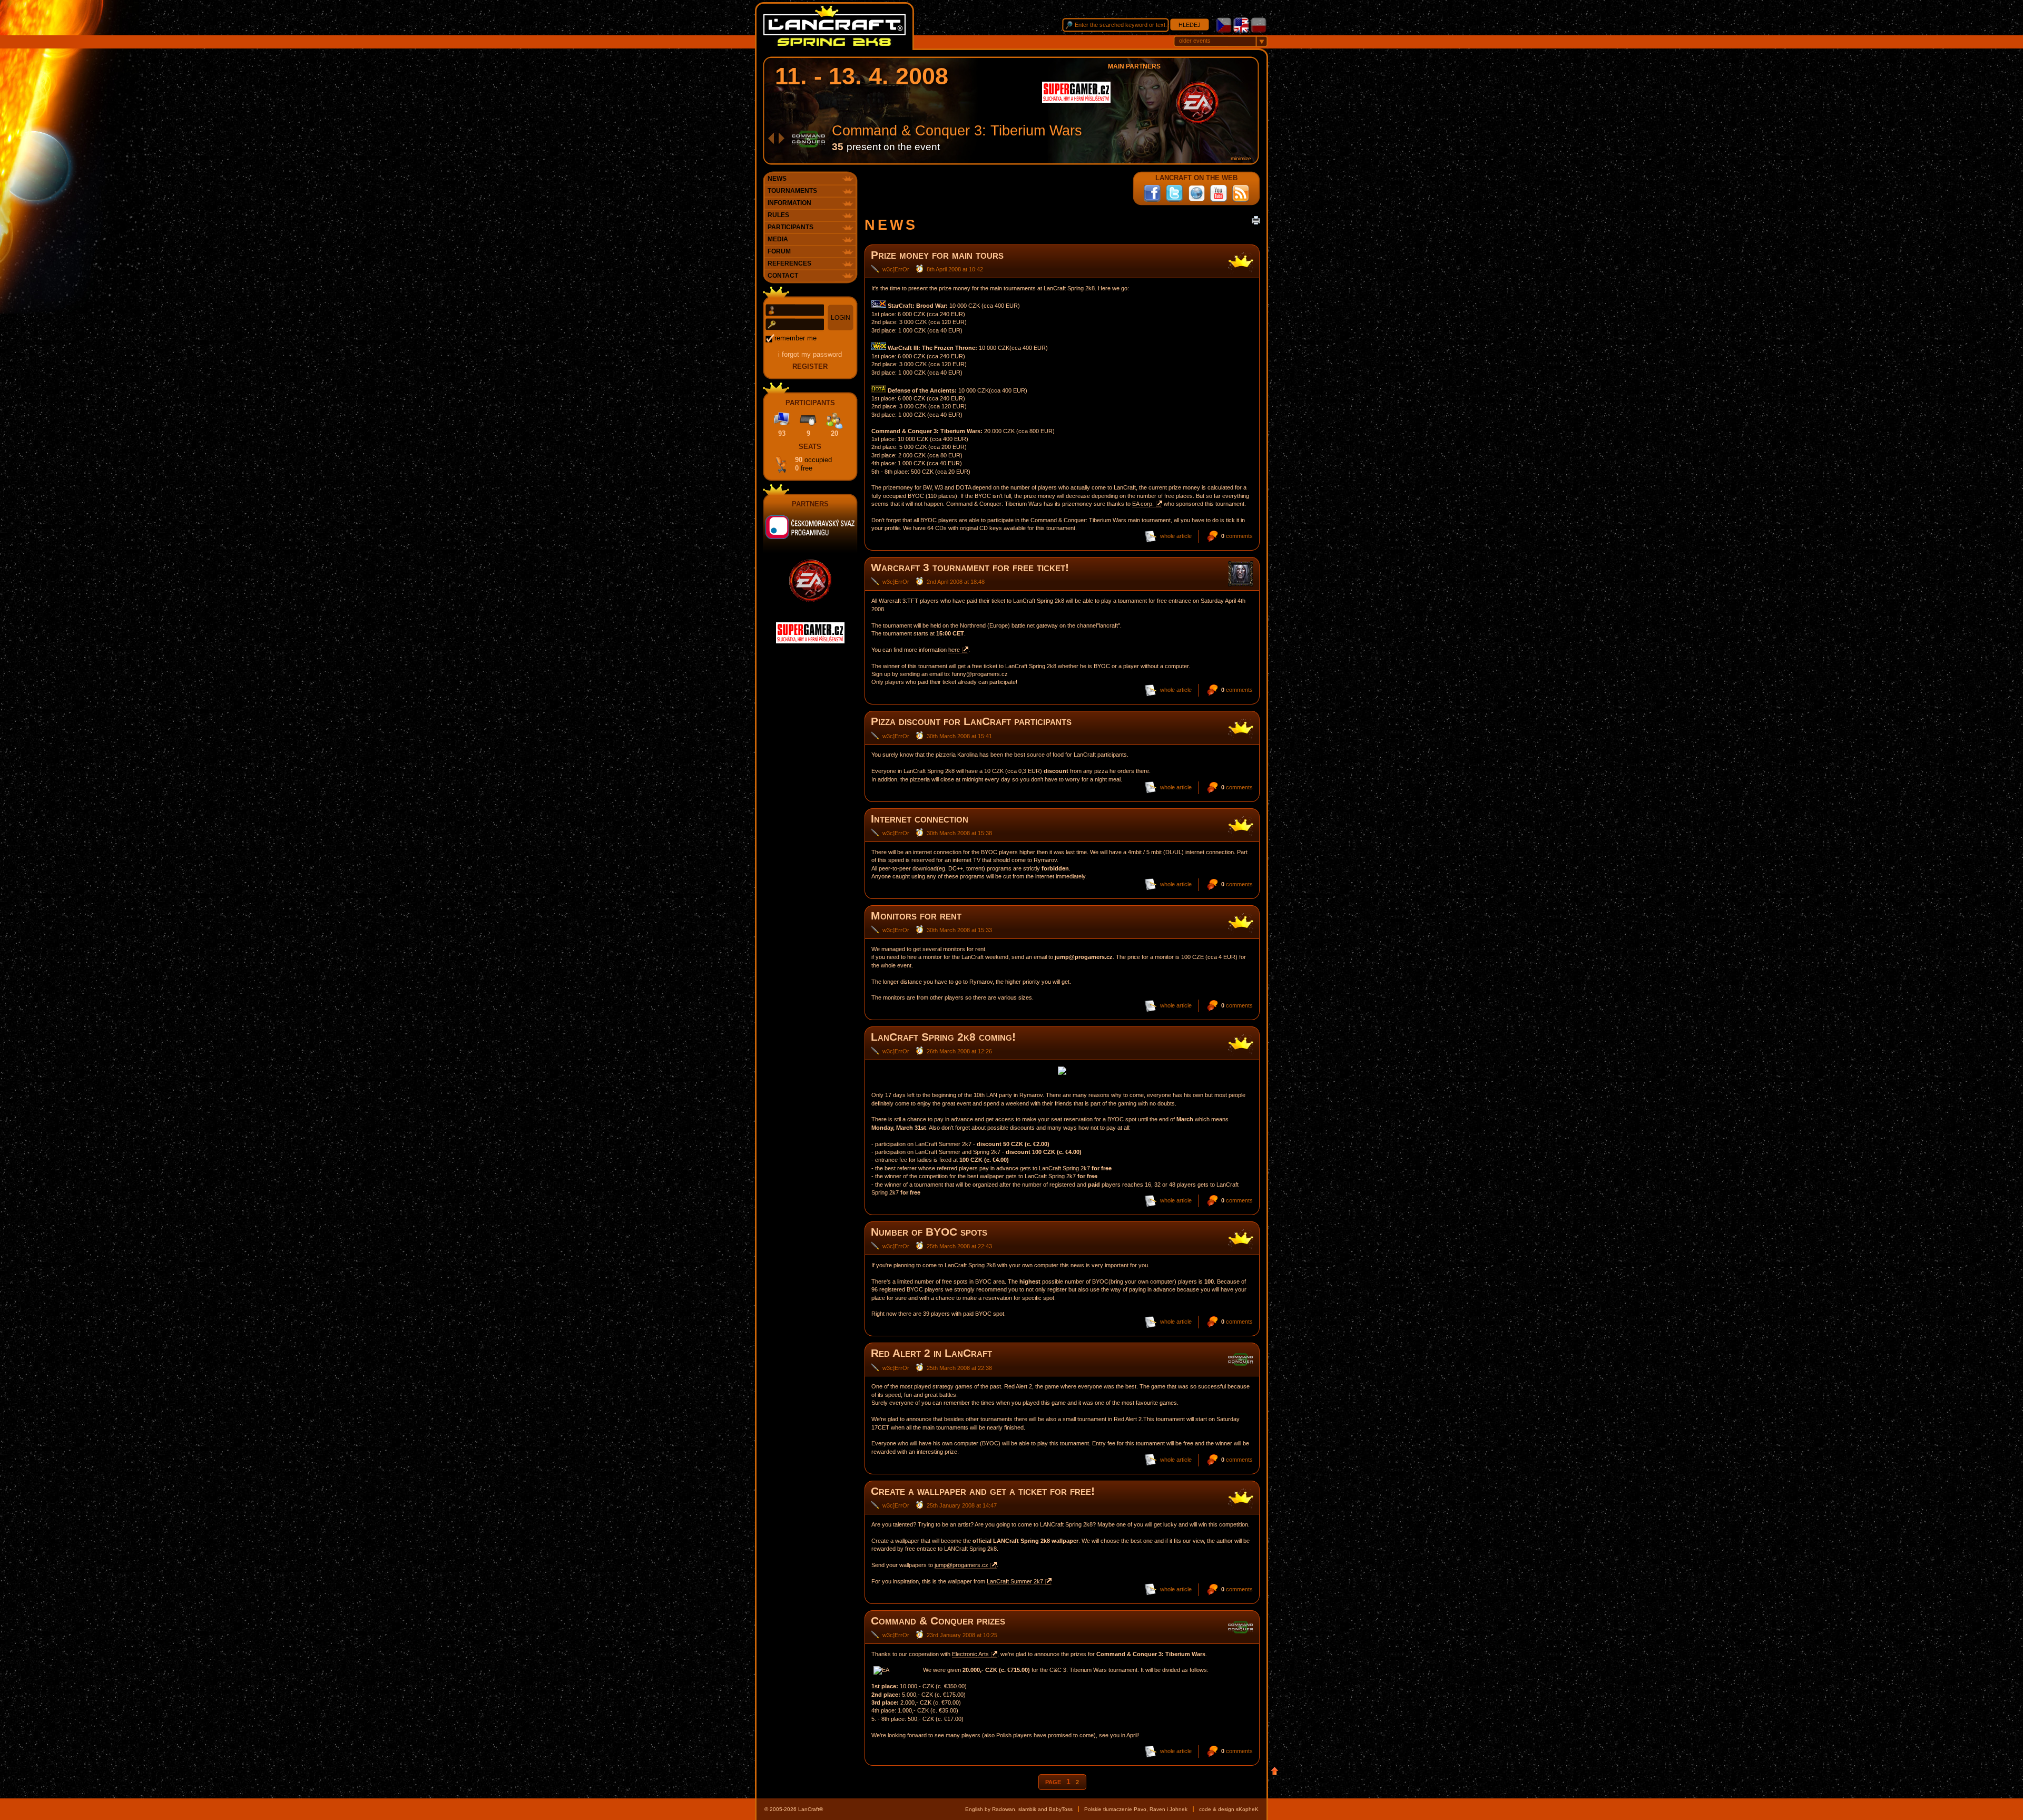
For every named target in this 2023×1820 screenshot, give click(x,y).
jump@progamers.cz (961, 1565)
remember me (796, 338)
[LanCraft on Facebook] (1152, 193)
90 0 (813, 464)
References (789, 263)
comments (1237, 536)
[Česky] (1224, 31)
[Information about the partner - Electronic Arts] (1197, 122)
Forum (779, 251)
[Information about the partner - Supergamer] (1076, 101)
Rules (778, 215)
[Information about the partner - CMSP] (810, 531)
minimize (1241, 158)
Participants (790, 227)
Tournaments (792, 191)
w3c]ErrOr (896, 269)
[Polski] (1259, 31)
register (810, 366)
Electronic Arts (970, 1654)
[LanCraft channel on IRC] (1196, 193)
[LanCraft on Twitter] (1174, 193)
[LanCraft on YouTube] (1219, 193)
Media (778, 239)
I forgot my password (810, 354)
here (954, 650)
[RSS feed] (1241, 193)
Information (789, 203)
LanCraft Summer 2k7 (1015, 1581)
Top (1275, 1771)
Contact (783, 276)
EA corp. (1143, 504)
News (777, 179)
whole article (1176, 536)
